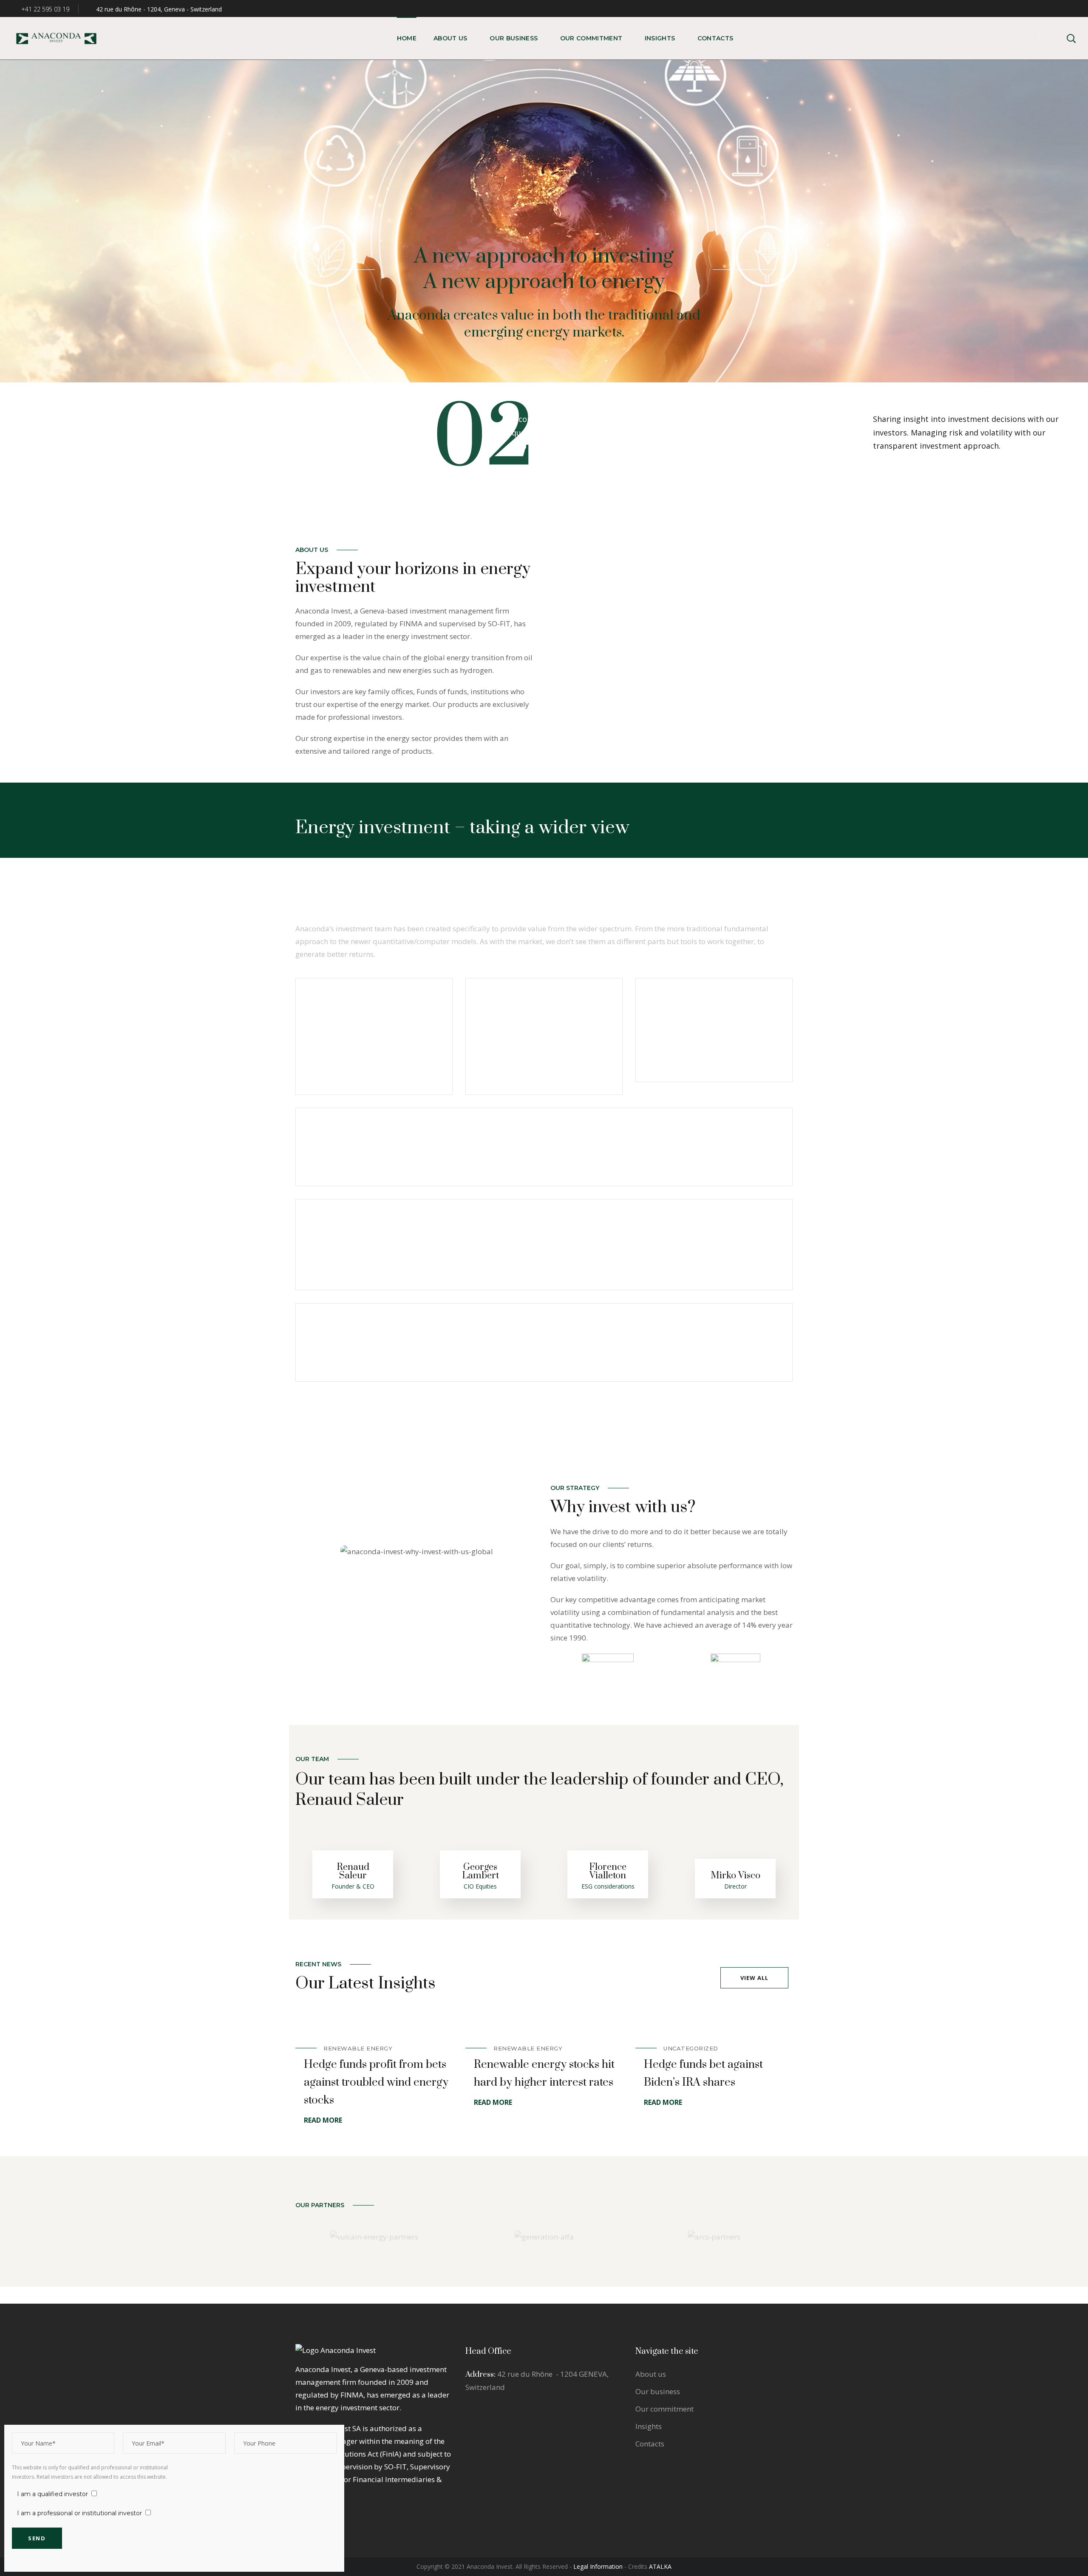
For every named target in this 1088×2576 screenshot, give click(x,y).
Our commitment (664, 2409)
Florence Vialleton (608, 1871)
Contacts (650, 2444)
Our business (658, 2391)
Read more (418, 1081)
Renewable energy (358, 2048)
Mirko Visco (735, 1876)
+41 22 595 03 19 (44, 9)
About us (651, 2374)
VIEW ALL (754, 1978)
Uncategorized (691, 2048)
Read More (323, 2120)
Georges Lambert (480, 1871)
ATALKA (660, 2566)
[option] (374, 2069)
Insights (649, 2426)
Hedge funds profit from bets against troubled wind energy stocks (376, 2083)
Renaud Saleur (353, 1871)
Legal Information (598, 2566)
